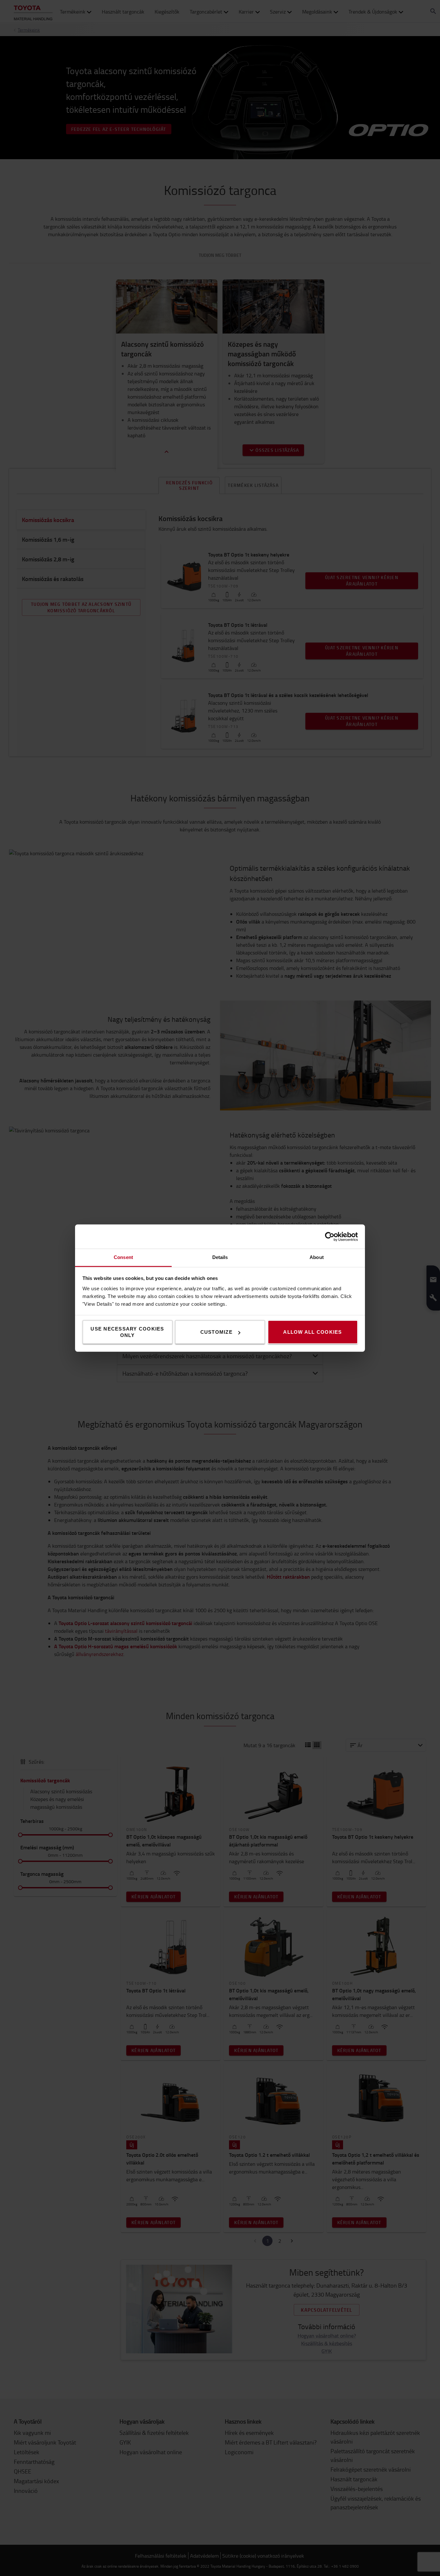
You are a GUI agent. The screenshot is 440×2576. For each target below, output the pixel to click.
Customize (216, 1332)
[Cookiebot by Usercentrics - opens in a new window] (330, 1236)
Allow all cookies (312, 1332)
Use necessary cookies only (127, 1332)
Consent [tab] (123, 1257)
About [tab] (317, 1257)
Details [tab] (220, 1257)
